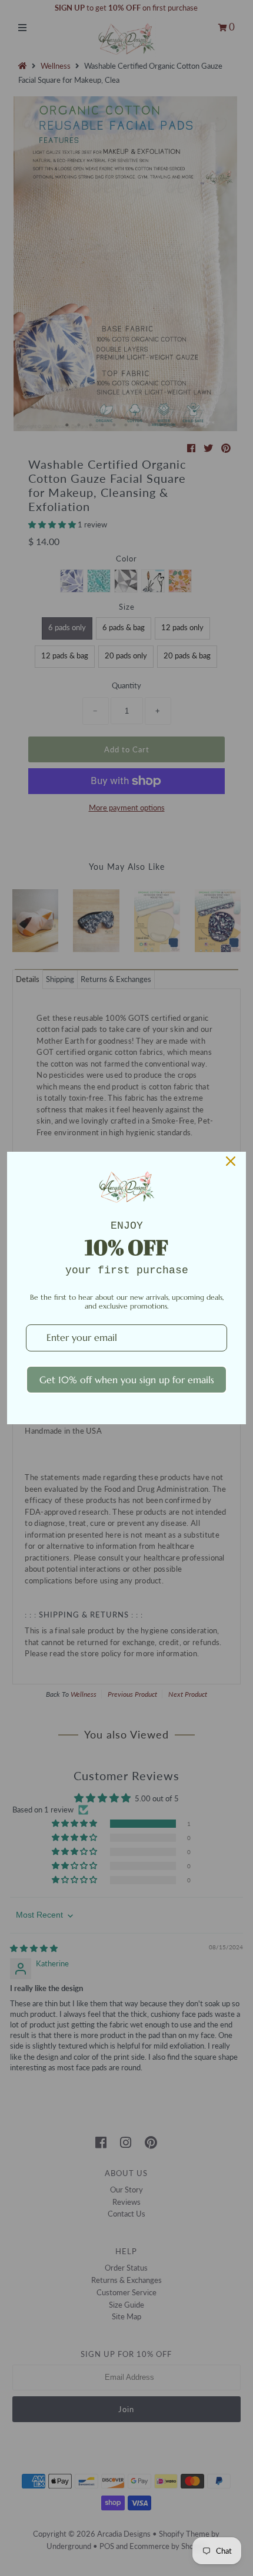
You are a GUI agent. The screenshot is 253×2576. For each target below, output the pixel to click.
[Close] (231, 1161)
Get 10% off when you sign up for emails (127, 1380)
